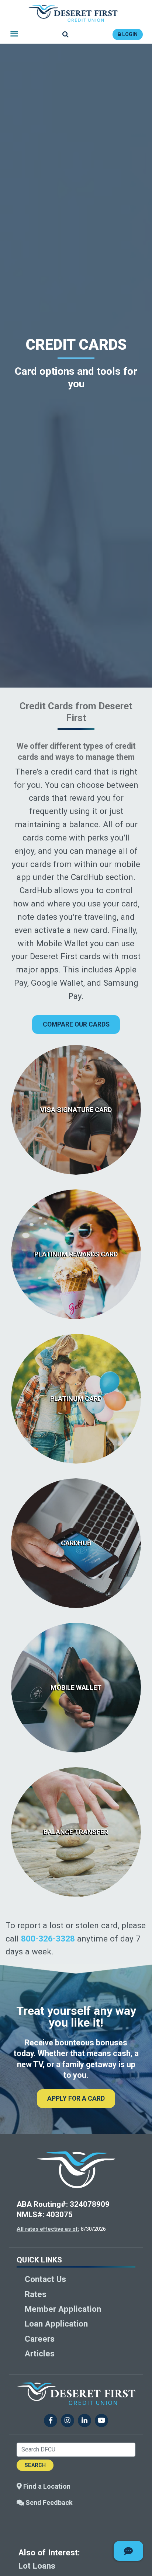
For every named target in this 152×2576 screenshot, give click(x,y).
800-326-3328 (48, 1939)
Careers (40, 2339)
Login (129, 34)
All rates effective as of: (48, 2229)
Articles (40, 2353)
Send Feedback (48, 2502)
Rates (36, 2294)
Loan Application (56, 2324)
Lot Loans (37, 2566)
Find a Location (46, 2486)
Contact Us (45, 2279)
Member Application (63, 2309)
